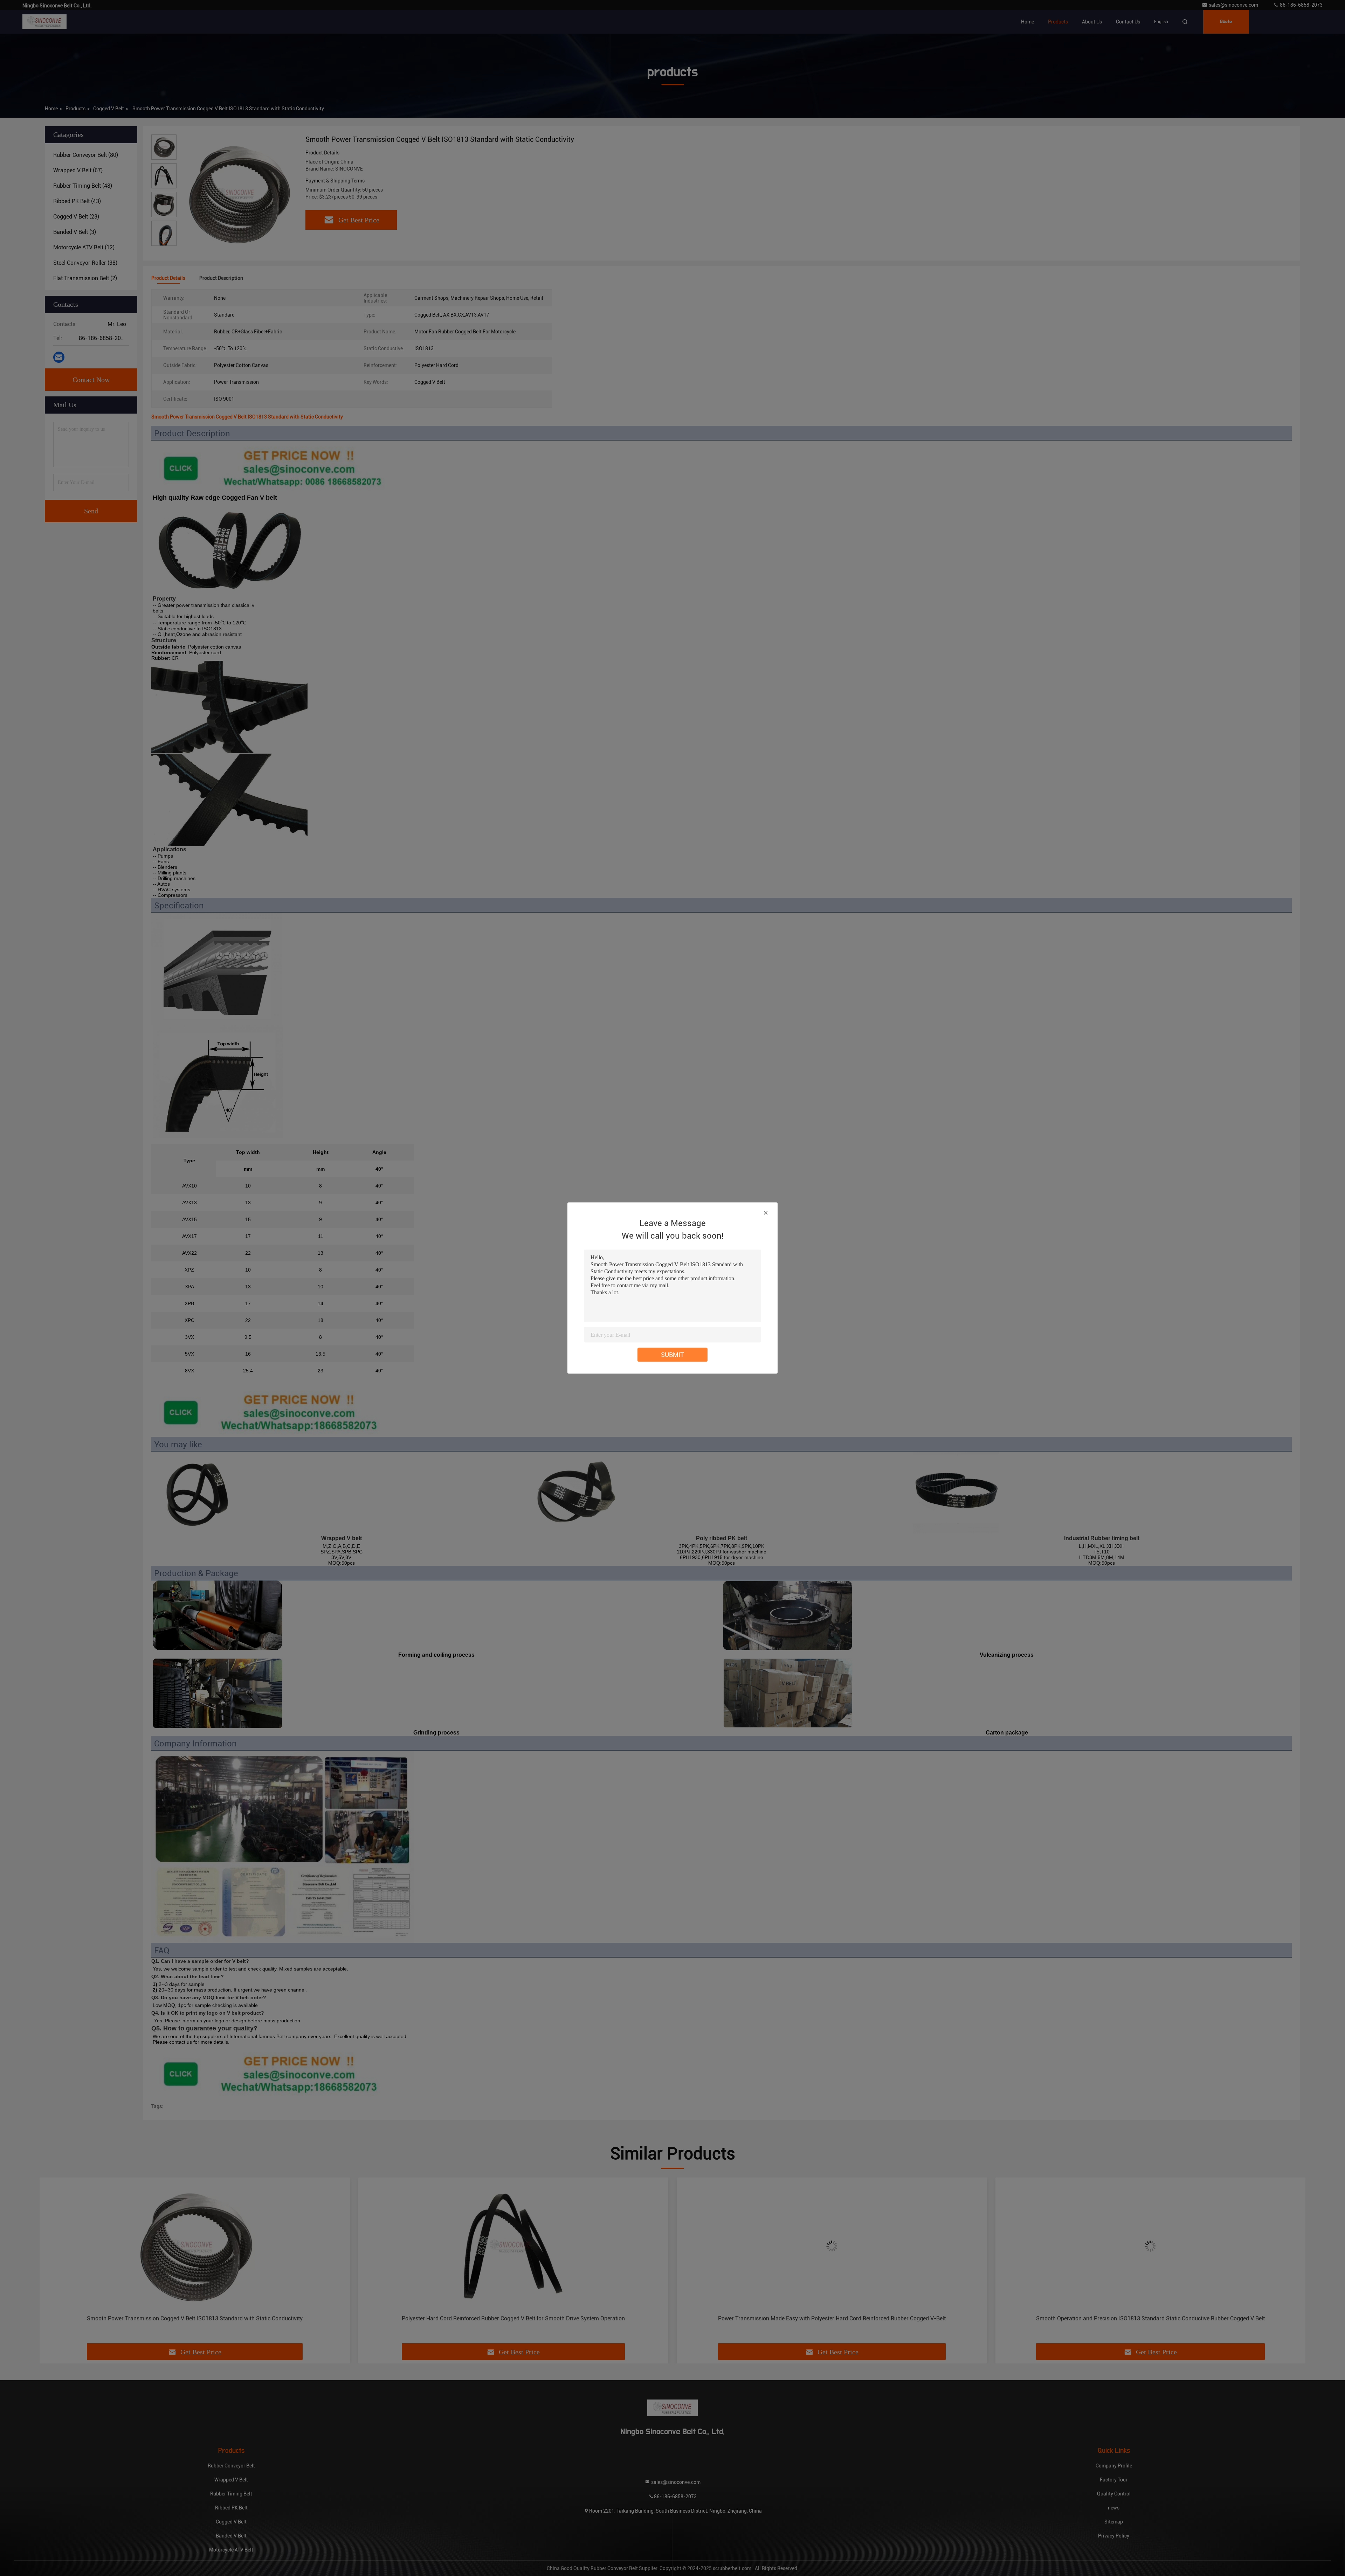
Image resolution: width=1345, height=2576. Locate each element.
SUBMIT (672, 1355)
